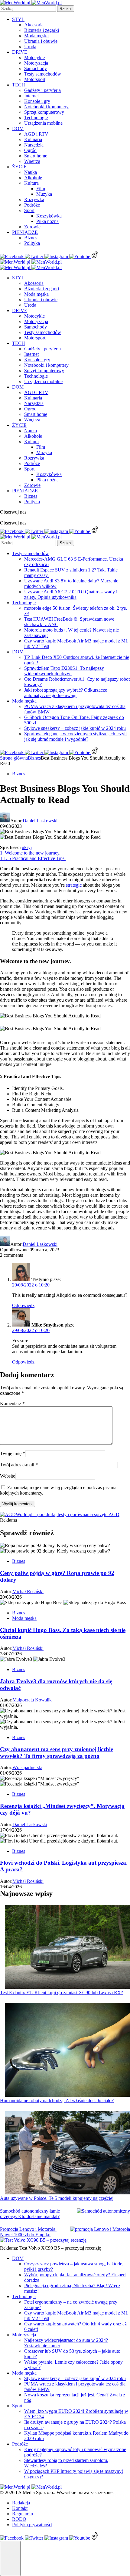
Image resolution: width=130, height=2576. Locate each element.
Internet (31, 96)
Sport (29, 210)
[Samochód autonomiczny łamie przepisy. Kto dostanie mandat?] (103, 2211)
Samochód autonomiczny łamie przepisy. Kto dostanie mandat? (30, 2214)
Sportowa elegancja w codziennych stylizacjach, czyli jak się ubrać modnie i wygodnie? (75, 736)
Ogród (30, 150)
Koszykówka (49, 216)
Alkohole (33, 178)
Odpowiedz (23, 1305)
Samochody (36, 68)
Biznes (31, 238)
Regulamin (23, 2514)
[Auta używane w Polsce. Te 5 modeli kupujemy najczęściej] (67, 2153)
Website (8, 1476)
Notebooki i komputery (46, 107)
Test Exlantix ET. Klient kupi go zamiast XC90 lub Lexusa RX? (62, 1993)
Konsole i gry (37, 101)
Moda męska (36, 36)
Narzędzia (34, 145)
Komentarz (12, 1403)
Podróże (32, 205)
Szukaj (66, 9)
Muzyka (44, 194)
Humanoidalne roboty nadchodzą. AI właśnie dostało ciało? (57, 2101)
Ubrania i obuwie (41, 41)
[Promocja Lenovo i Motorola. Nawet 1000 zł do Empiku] (100, 2229)
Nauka (31, 172)
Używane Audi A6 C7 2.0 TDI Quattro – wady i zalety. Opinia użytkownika (71, 594)
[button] (10, 2558)
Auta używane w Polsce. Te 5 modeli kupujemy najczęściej (57, 2198)
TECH (19, 85)
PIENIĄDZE (25, 232)
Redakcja (21, 2503)
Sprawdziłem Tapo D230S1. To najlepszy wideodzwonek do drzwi (64, 671)
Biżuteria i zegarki (42, 30)
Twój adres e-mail (19, 1465)
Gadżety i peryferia (42, 90)
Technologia (24, 2296)
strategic (74, 885)
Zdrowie (32, 227)
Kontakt (20, 2508)
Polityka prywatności (32, 2525)
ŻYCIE (19, 167)
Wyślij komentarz (18, 1504)
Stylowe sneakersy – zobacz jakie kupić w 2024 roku (75, 728)
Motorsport (35, 79)
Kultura (31, 183)
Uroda (30, 47)
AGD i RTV (36, 134)
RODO (19, 2519)
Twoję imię (13, 1453)
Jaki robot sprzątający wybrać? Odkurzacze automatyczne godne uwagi (66, 693)
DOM (18, 128)
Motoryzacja (36, 63)
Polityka (32, 243)
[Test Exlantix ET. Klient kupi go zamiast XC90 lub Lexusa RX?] (67, 1947)
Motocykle (34, 57)
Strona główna (14, 758)
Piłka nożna (47, 221)
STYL (18, 19)
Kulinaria (33, 139)
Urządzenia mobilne (43, 123)
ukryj (27, 847)
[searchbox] (28, 9)
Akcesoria (34, 25)
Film (41, 189)
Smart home (36, 156)
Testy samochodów (43, 74)
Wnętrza (32, 161)
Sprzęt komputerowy (44, 112)
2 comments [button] (11, 1255)
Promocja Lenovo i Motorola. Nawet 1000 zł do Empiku (28, 2232)
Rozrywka (34, 199)
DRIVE (20, 52)
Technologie (36, 118)
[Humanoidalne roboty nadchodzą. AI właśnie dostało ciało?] (67, 2050)
